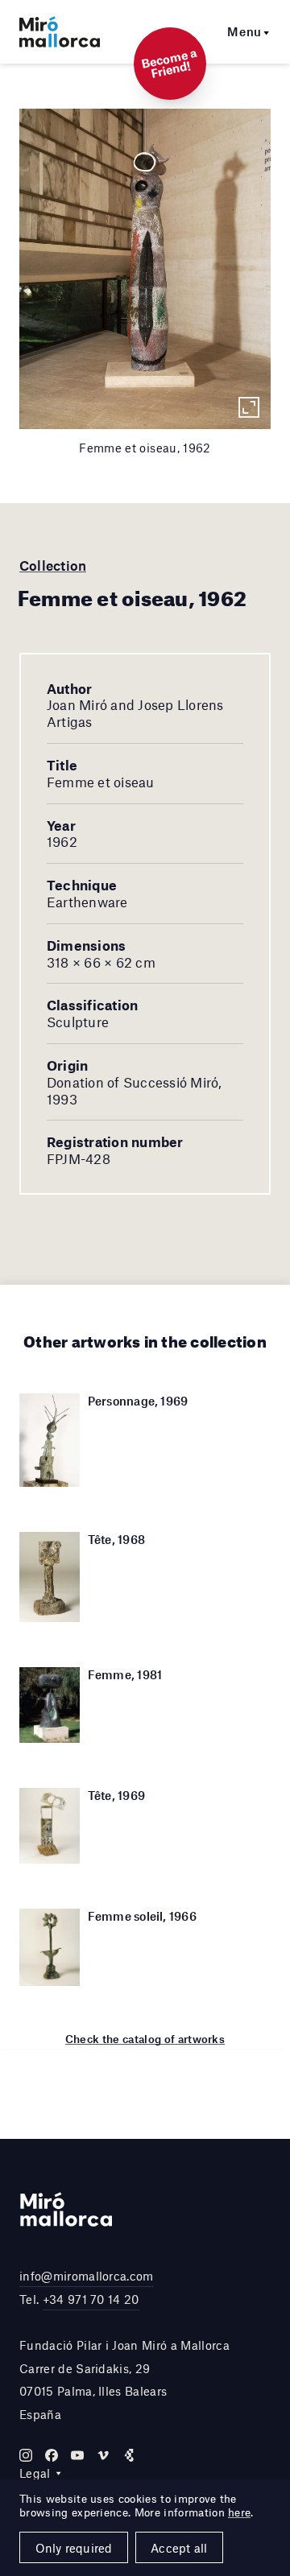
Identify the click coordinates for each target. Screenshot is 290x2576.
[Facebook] (52, 2455)
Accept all (179, 2548)
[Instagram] (26, 2455)
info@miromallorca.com (87, 2276)
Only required (74, 2548)
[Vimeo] (103, 2455)
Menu (244, 31)
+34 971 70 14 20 (91, 2299)
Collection (53, 565)
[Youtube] (77, 2455)
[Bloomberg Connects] (129, 2455)
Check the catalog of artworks (145, 2039)
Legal (35, 2473)
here (239, 2512)
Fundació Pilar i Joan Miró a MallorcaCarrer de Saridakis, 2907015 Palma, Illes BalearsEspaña (124, 2380)
